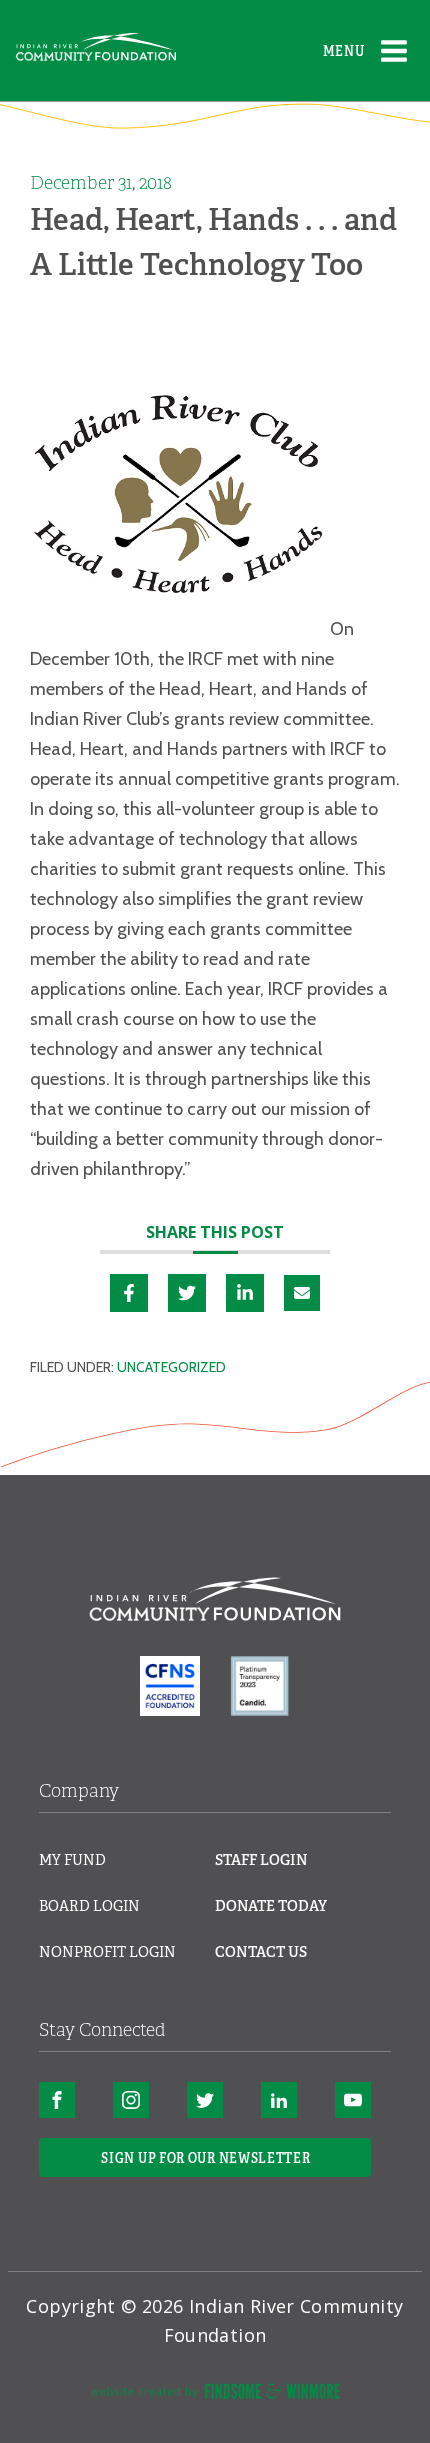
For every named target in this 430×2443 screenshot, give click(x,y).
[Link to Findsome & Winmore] (215, 2395)
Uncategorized (171, 1367)
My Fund (72, 1860)
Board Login (89, 1906)
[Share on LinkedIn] (245, 1293)
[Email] (302, 1293)
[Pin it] (187, 1293)
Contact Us (261, 1952)
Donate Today (271, 1906)
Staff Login (261, 1860)
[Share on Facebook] (129, 1293)
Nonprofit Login (107, 1952)
